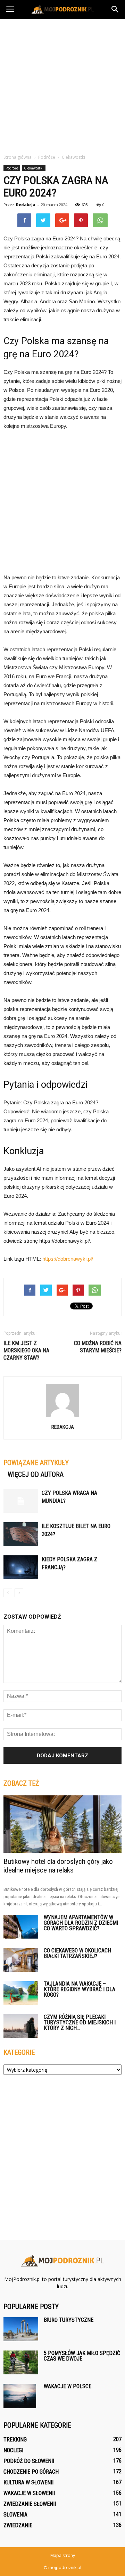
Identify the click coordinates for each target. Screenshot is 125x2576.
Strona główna (18, 157)
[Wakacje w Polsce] (20, 2396)
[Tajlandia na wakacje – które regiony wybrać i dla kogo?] (21, 1993)
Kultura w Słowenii (28, 2482)
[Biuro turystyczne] (21, 2329)
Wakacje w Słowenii (29, 2493)
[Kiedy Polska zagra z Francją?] (21, 1567)
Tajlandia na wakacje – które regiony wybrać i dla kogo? (80, 1989)
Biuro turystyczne (69, 2320)
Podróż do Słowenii (29, 2461)
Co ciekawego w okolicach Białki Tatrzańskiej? (77, 1953)
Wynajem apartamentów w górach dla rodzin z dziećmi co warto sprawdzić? (81, 1923)
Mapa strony (63, 2555)
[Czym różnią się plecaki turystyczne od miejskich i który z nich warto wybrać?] (21, 2026)
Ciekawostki (34, 168)
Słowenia (15, 2515)
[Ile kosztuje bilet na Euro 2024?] (21, 1534)
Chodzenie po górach (31, 2472)
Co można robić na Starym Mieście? (98, 1347)
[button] (115, 9)
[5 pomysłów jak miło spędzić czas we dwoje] (21, 2362)
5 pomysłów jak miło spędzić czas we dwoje (82, 2356)
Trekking (15, 2440)
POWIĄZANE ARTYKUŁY (36, 1463)
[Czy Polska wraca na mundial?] (21, 1501)
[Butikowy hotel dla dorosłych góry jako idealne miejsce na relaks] (62, 1824)
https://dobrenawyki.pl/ (68, 1259)
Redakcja (26, 205)
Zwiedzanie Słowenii (30, 2504)
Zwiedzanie (18, 2525)
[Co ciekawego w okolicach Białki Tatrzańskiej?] (21, 1960)
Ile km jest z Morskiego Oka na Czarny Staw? (26, 1350)
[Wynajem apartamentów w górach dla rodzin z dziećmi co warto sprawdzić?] (21, 1927)
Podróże (12, 168)
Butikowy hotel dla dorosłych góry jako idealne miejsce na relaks (58, 1866)
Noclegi (13, 2450)
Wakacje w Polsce (68, 2386)
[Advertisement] (62, 84)
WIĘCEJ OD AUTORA (36, 1474)
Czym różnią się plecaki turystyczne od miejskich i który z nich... (80, 2022)
